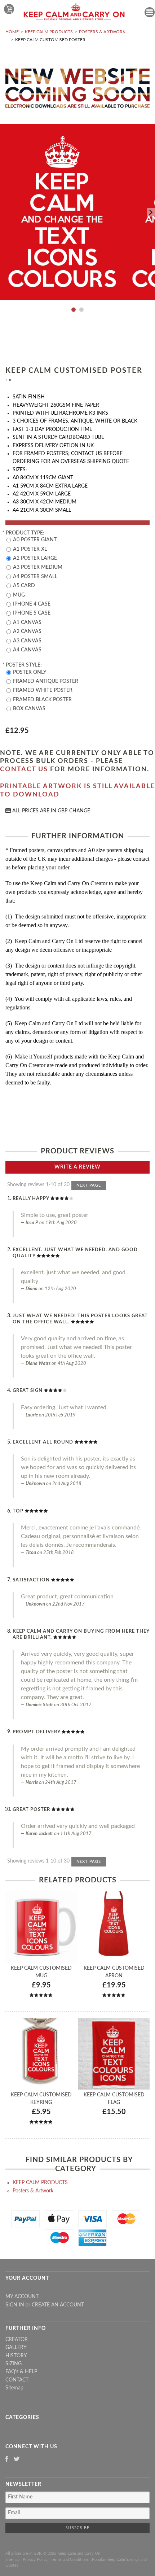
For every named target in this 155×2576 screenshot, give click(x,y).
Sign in (15, 2305)
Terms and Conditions (70, 2560)
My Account (22, 2297)
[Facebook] (7, 2460)
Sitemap (14, 2388)
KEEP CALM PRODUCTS (49, 32)
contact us (24, 769)
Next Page (89, 1185)
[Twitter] (17, 2460)
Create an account (58, 2305)
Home (12, 32)
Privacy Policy (35, 2560)
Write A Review (77, 1167)
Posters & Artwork (102, 32)
